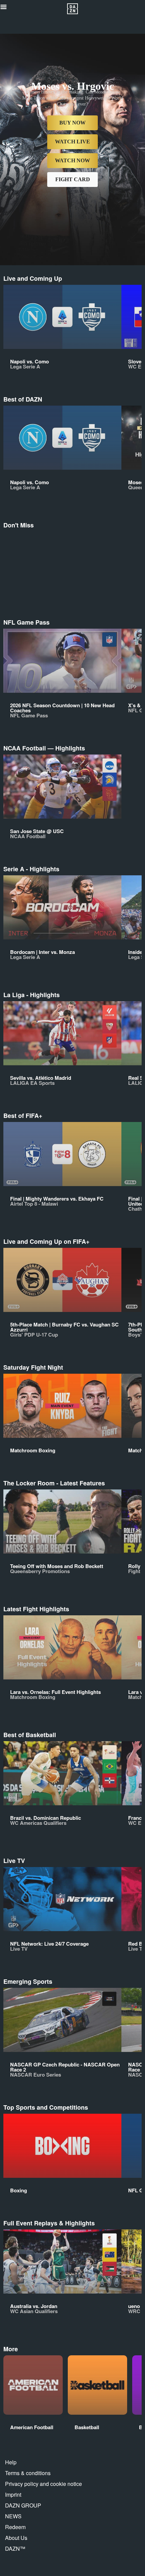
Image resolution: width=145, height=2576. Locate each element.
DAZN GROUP (23, 2505)
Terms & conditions (28, 2473)
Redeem (15, 2527)
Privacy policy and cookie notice (43, 2484)
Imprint (13, 2495)
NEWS (13, 2516)
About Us (16, 2538)
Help (11, 2462)
